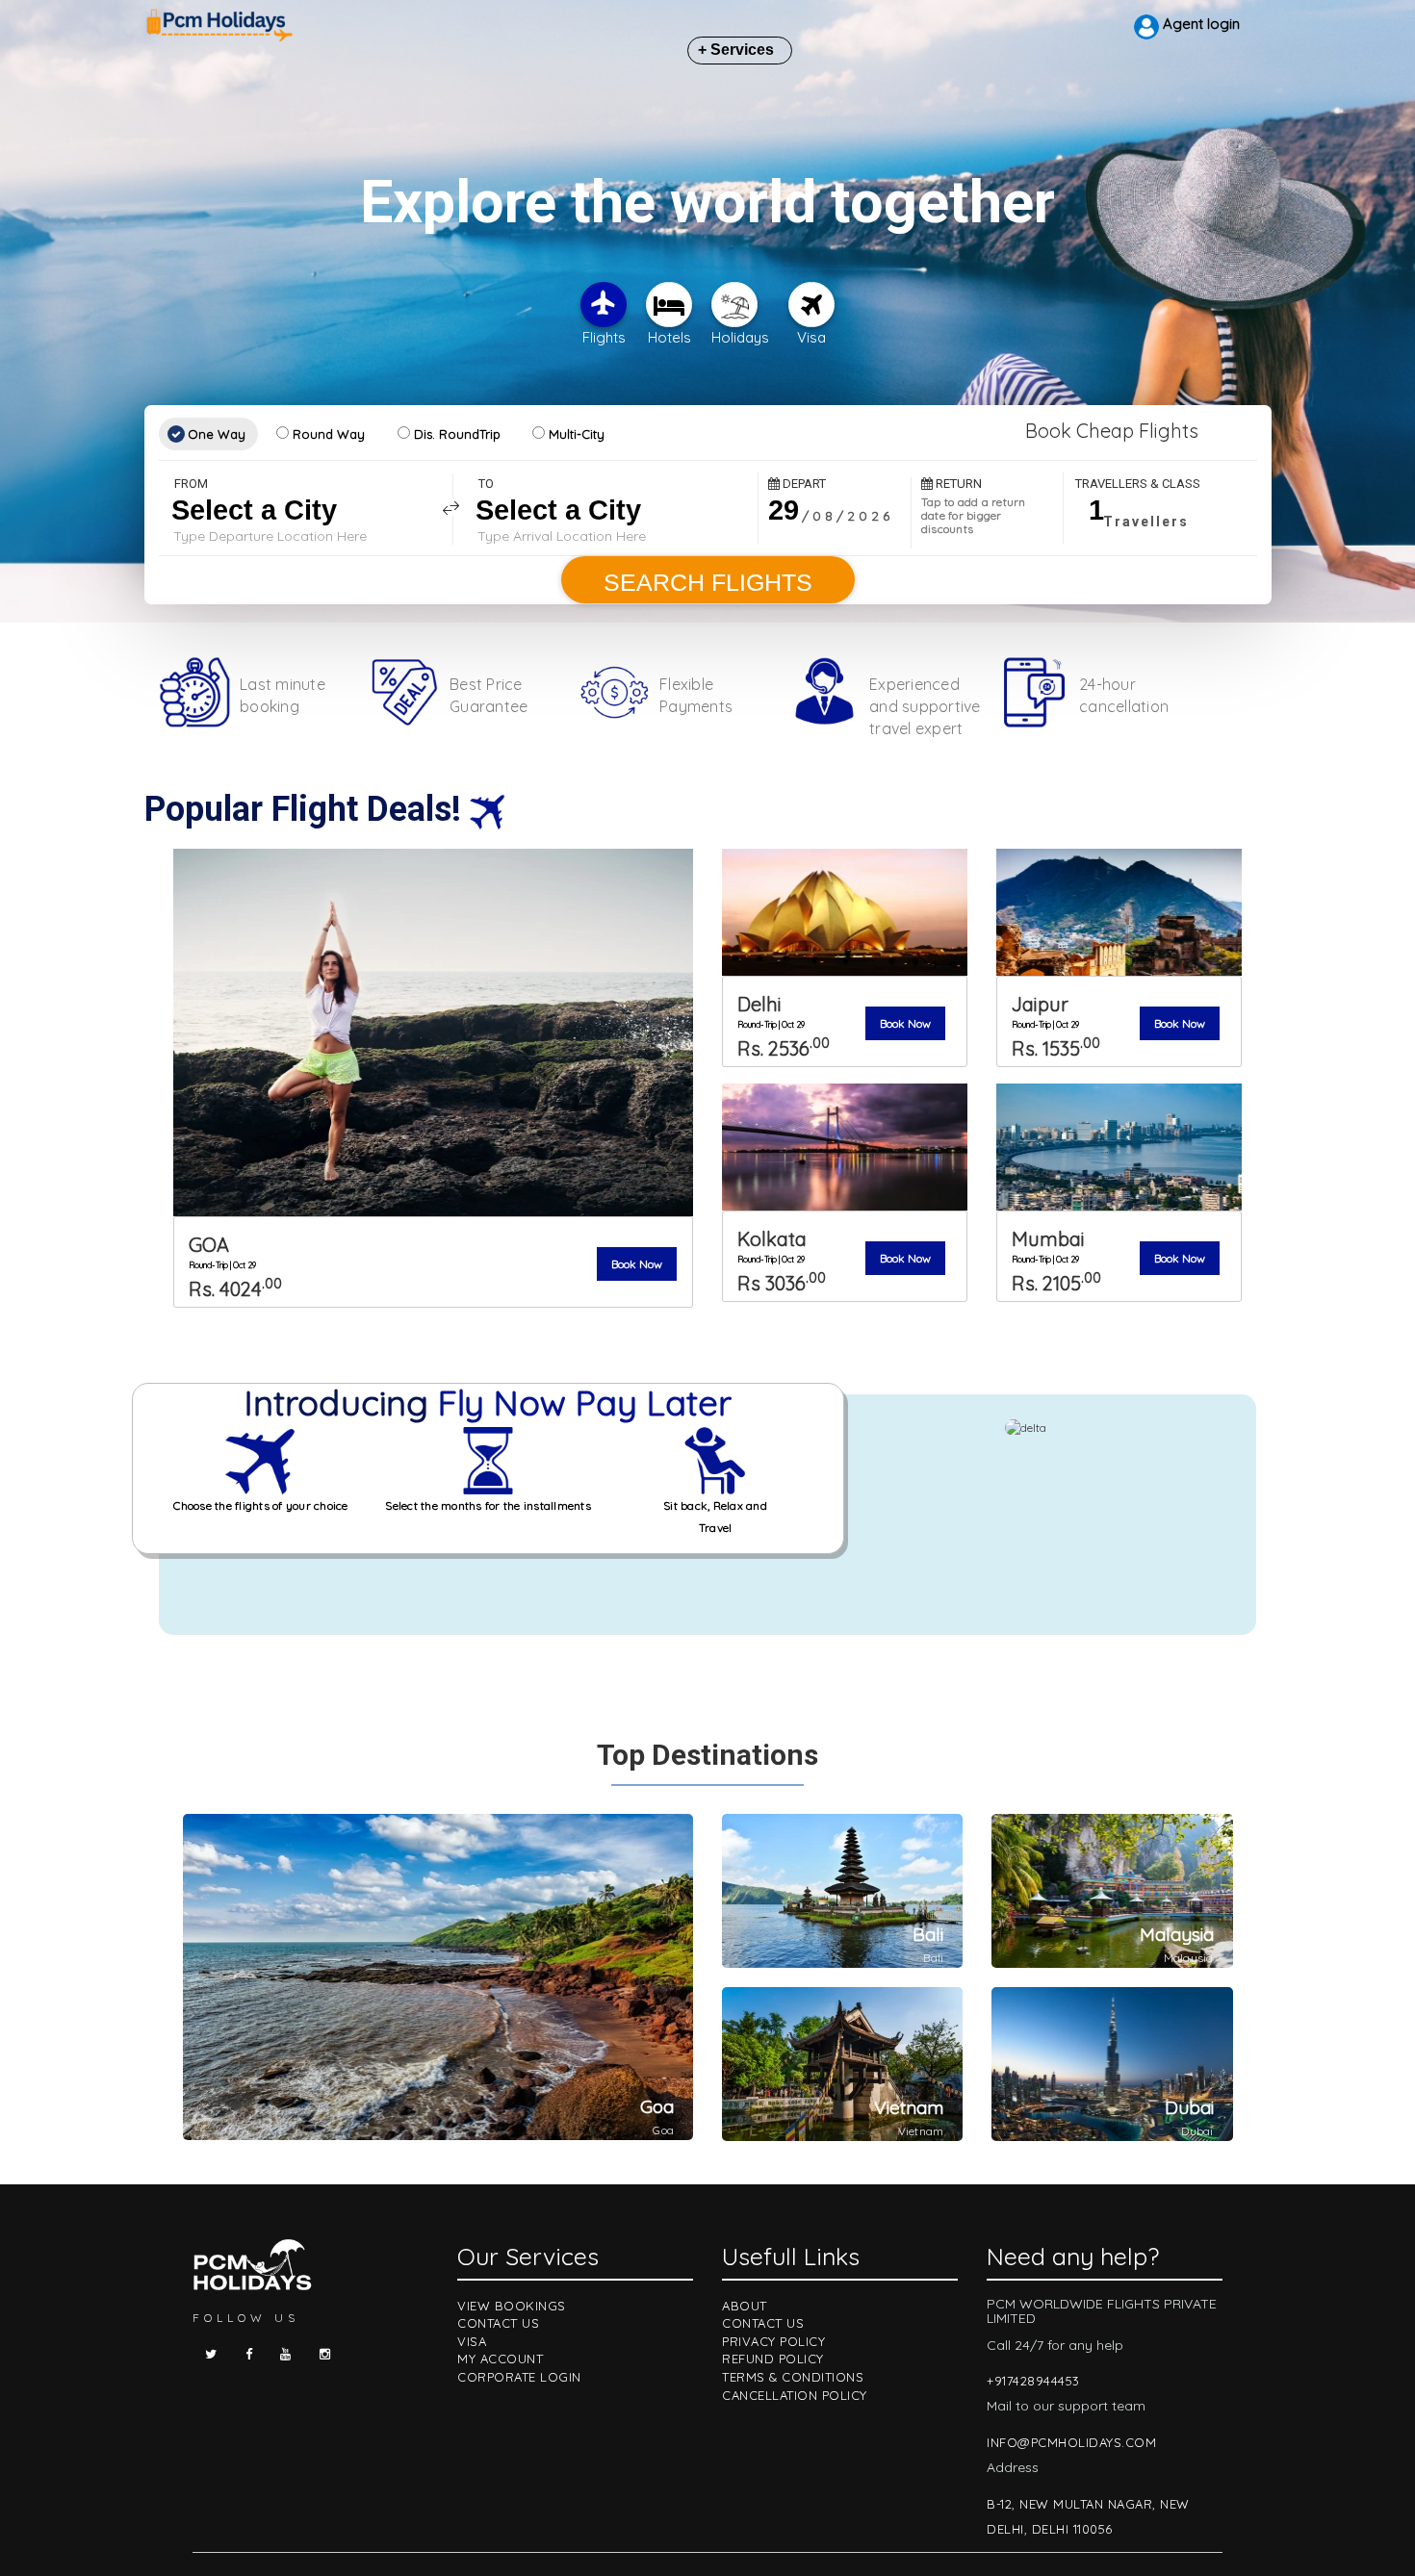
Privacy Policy (773, 2341)
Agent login (1199, 24)
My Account (500, 2359)
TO (486, 484)
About (745, 2306)
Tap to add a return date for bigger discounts (974, 516)
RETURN (957, 484)
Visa (472, 2341)
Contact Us (498, 2323)
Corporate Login (519, 2377)
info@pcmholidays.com (1071, 2442)
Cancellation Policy (795, 2395)
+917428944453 (1033, 2381)
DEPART (803, 484)
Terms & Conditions (793, 2377)
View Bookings (512, 2306)
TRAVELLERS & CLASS (1138, 484)
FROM (191, 484)
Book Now (637, 1264)
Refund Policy (773, 2359)
